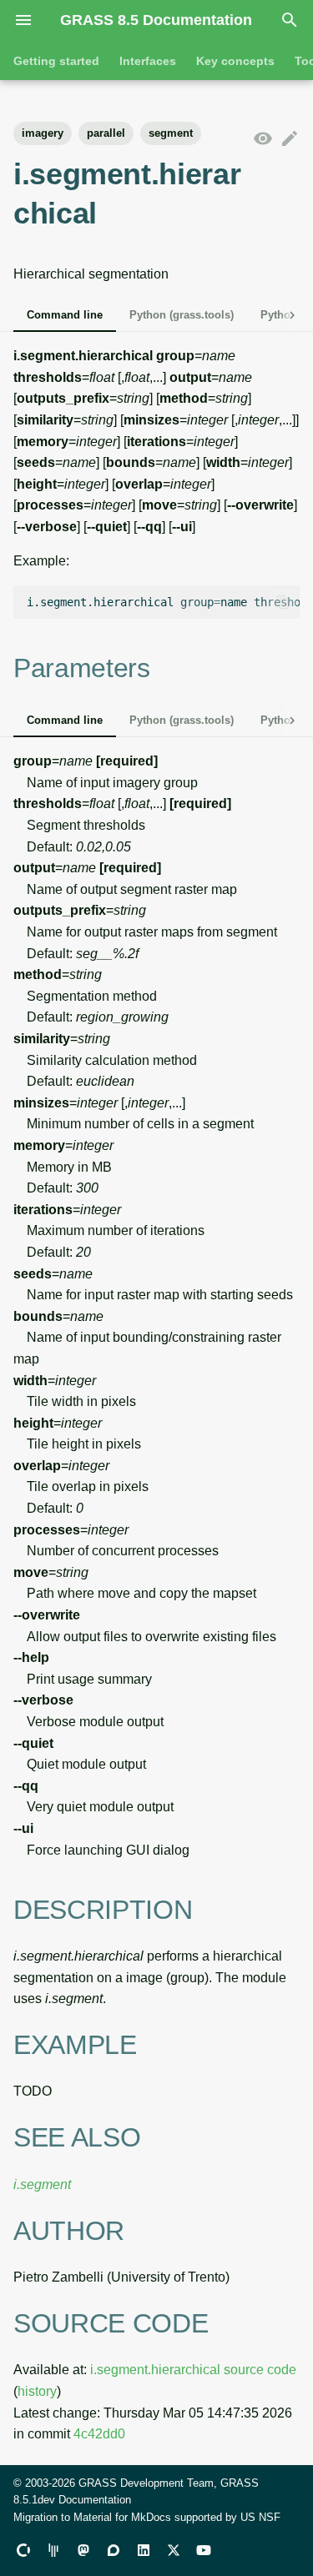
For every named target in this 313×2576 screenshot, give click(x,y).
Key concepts (235, 61)
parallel (106, 133)
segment (171, 133)
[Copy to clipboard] (283, 602)
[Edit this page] (290, 139)
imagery (43, 133)
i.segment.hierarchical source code (193, 2370)
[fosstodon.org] (83, 2549)
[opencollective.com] (23, 2549)
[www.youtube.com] (204, 2549)
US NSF (260, 2517)
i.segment (42, 2184)
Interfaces (148, 61)
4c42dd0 (99, 2434)
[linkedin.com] (144, 2549)
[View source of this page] (263, 139)
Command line (65, 315)
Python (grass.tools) (182, 315)
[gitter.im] (53, 2549)
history (37, 2391)
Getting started (56, 61)
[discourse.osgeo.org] (114, 2549)
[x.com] (174, 2549)
